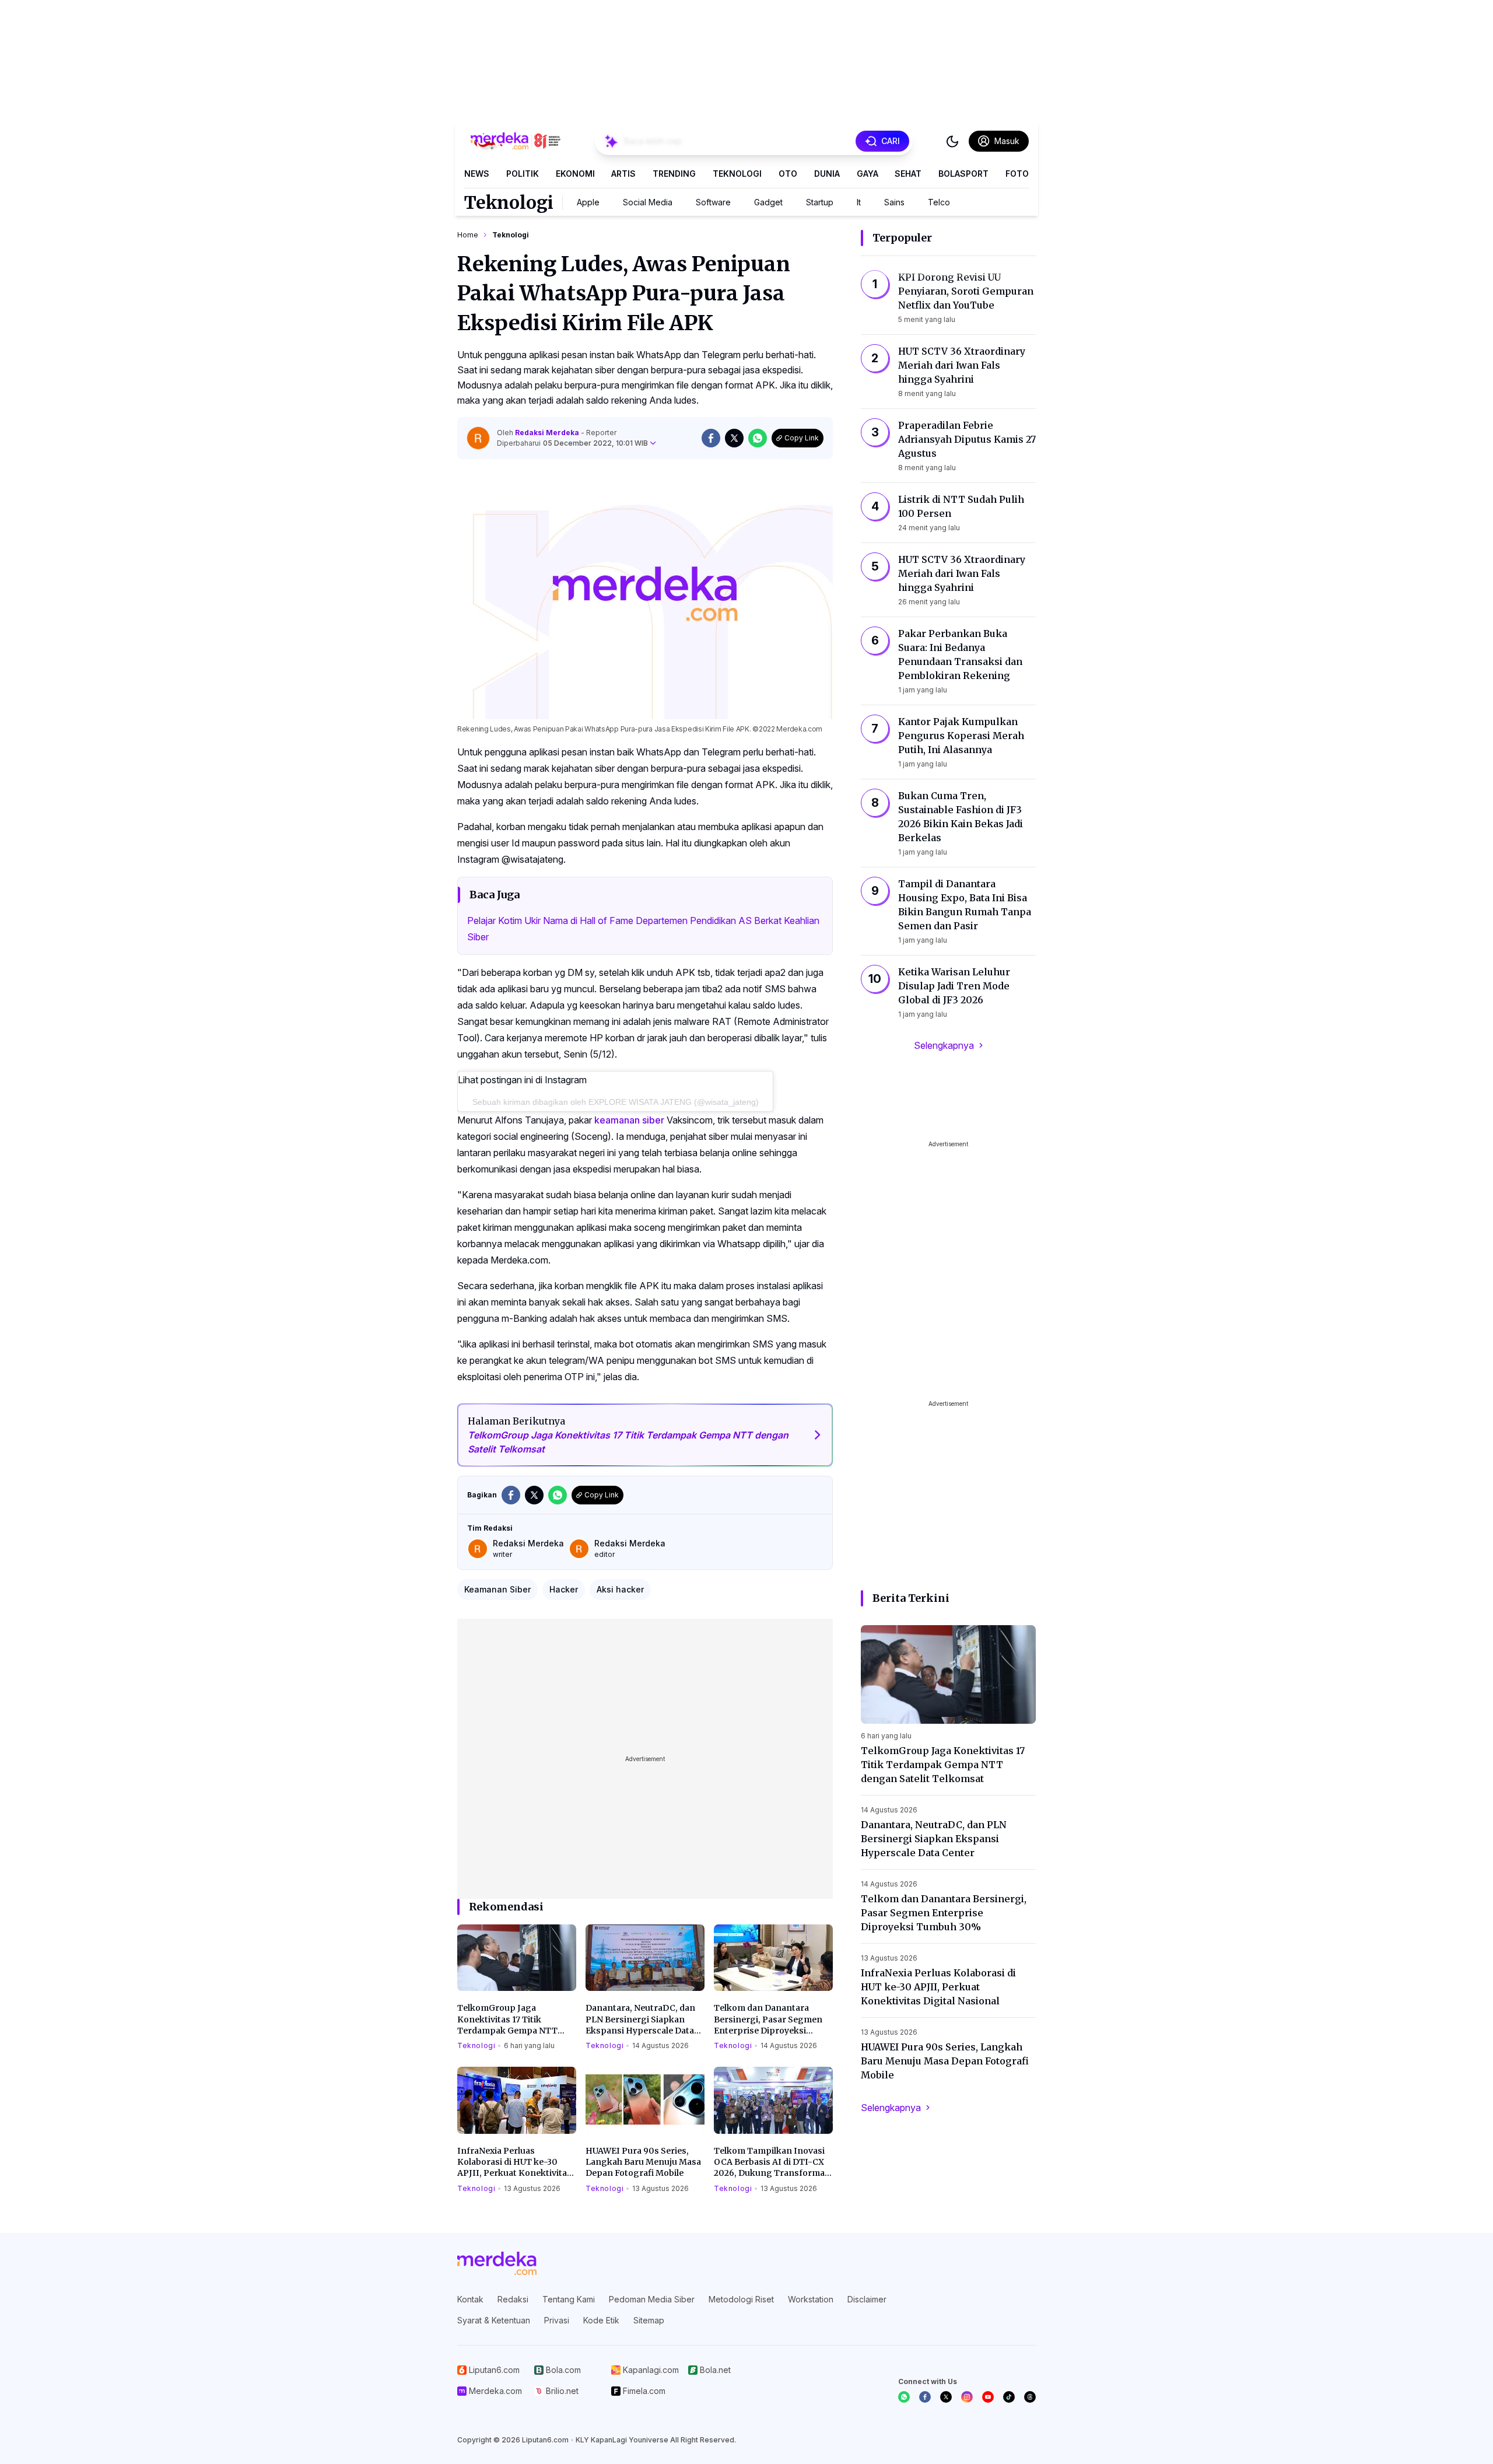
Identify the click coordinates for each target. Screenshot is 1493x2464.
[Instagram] (967, 2397)
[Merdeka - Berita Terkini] (516, 141)
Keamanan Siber (497, 1589)
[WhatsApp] (904, 2397)
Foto (1017, 174)
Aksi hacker (620, 1589)
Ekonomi (575, 174)
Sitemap (649, 2320)
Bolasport (963, 174)
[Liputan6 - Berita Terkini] (497, 2263)
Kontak (470, 2299)
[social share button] (711, 438)
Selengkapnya (944, 1045)
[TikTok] (1009, 2397)
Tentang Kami (569, 2299)
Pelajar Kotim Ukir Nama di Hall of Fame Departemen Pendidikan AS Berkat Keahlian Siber (643, 929)
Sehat (908, 174)
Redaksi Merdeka (548, 433)
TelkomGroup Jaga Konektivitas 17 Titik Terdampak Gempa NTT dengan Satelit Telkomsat (510, 2020)
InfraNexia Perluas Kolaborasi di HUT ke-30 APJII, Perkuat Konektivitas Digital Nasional (514, 2162)
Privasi (557, 2320)
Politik (523, 174)
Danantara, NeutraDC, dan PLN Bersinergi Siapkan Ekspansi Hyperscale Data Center (640, 2020)
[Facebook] (925, 2397)
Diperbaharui (572, 443)
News (477, 174)
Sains (894, 202)
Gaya (868, 174)
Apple (588, 202)
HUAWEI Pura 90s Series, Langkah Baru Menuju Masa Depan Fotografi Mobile (643, 2162)
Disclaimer (867, 2299)
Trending (674, 174)
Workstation (811, 2299)
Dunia (827, 174)
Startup (820, 202)
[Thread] (1030, 2397)
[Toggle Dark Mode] (952, 141)
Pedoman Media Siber (652, 2299)
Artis (623, 174)
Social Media (648, 202)
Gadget (768, 202)
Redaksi (513, 2299)
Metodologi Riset (741, 2299)
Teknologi (737, 174)
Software (713, 202)
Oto (788, 174)
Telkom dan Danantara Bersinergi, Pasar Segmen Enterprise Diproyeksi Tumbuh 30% (768, 2020)
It (859, 202)
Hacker (564, 1589)
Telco (939, 202)
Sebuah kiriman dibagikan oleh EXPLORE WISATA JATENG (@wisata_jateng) (616, 1102)
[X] (946, 2397)
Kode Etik (601, 2320)
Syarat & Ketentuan (494, 2320)
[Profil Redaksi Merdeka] (478, 438)
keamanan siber (629, 1120)
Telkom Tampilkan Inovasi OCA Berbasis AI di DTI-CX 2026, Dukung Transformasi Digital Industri (773, 2162)
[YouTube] (988, 2397)
